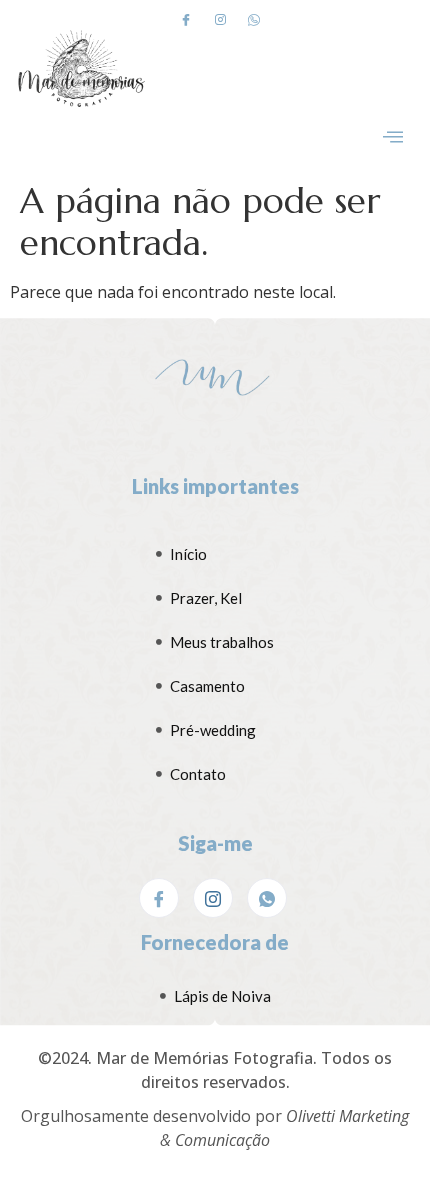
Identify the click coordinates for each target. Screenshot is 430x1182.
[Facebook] (186, 19)
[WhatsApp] (267, 898)
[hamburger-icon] (392, 138)
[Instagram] (220, 19)
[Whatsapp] (254, 19)
